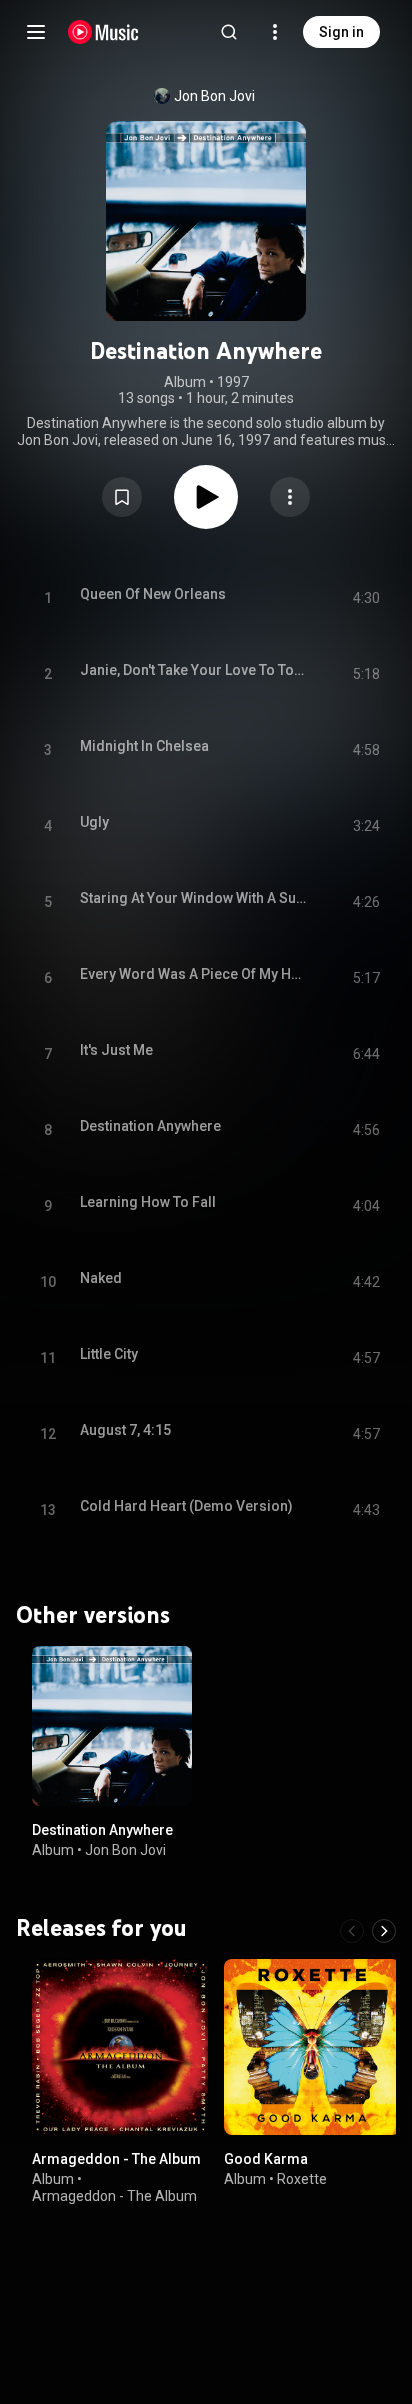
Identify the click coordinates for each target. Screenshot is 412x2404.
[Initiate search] (229, 32)
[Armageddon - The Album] (120, 2047)
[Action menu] (290, 497)
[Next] (384, 1931)
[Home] (103, 32)
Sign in (341, 32)
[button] (122, 497)
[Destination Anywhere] (112, 1726)
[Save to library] (122, 497)
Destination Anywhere (102, 1830)
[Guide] (36, 32)
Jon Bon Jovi (214, 96)
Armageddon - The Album (116, 2159)
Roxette (302, 2179)
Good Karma (266, 2159)
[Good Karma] (312, 2047)
